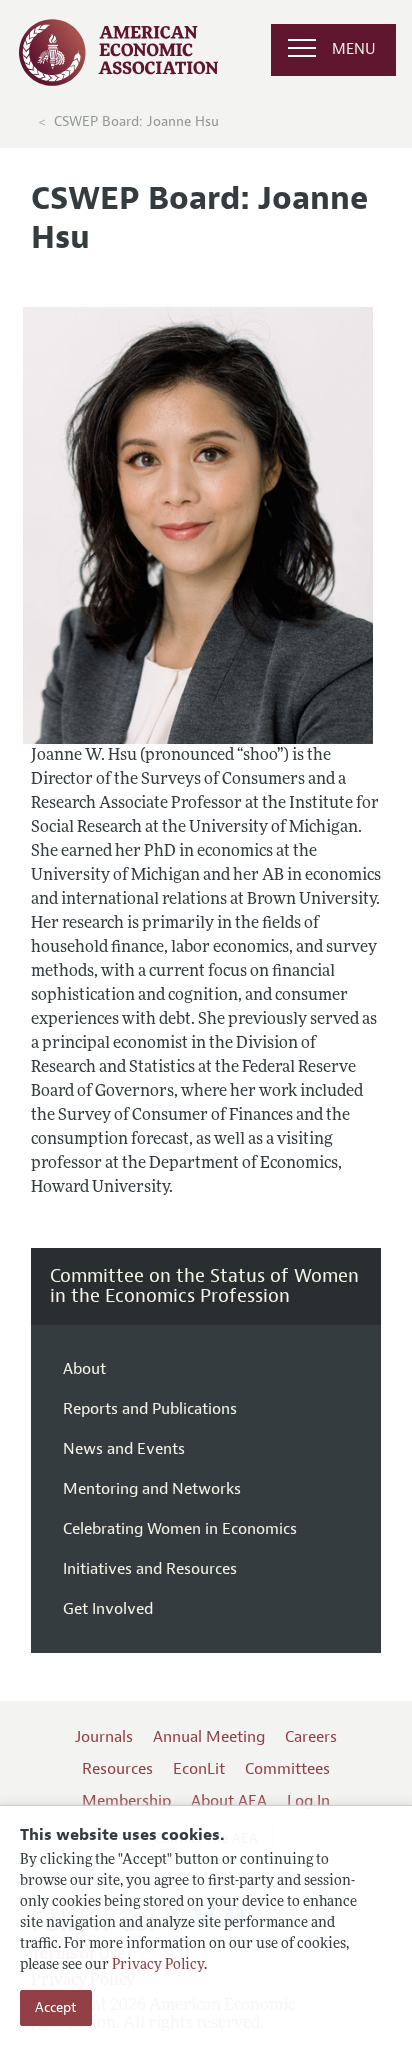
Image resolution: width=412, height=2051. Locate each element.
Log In (308, 1801)
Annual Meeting (209, 1737)
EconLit (199, 1769)
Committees (287, 1769)
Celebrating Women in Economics (180, 1529)
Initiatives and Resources (150, 1569)
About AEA (229, 1801)
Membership (126, 1801)
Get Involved (108, 1609)
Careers (311, 1737)
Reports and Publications (150, 1409)
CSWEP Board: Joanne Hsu (136, 121)
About (84, 1369)
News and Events (124, 1449)
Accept (56, 2007)
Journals (104, 1737)
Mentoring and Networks (152, 1489)
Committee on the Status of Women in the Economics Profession (204, 1286)
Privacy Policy (158, 1965)
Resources (117, 1769)
